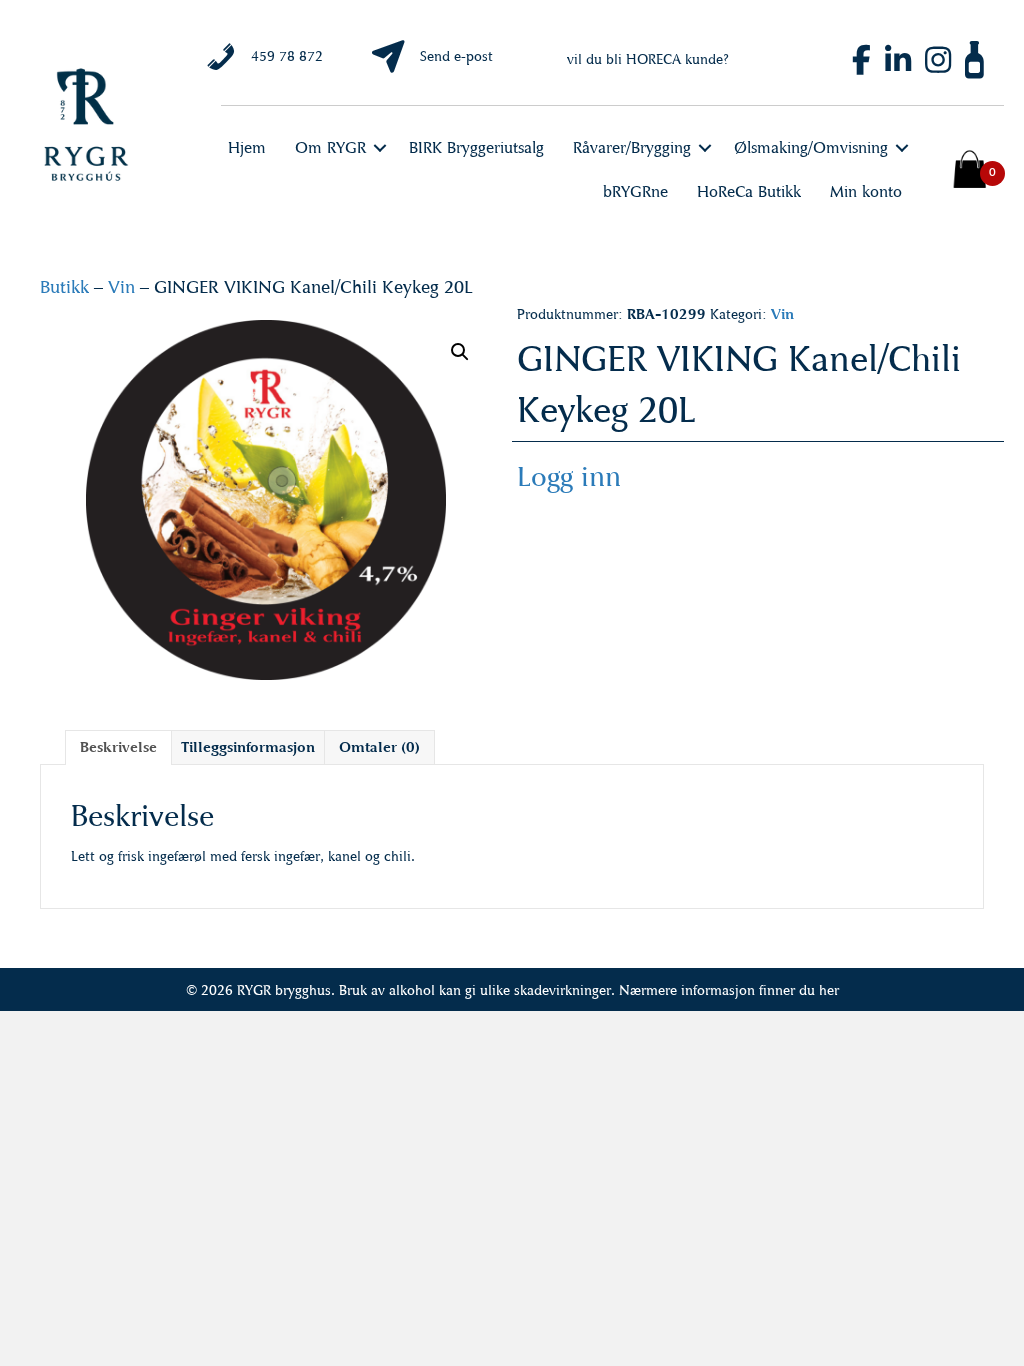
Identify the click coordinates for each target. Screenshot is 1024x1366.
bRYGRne (635, 191)
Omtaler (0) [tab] (379, 747)
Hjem (247, 147)
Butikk (64, 287)
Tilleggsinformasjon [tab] (248, 747)
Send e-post (456, 56)
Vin (121, 287)
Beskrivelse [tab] (118, 747)
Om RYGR (330, 147)
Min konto (866, 191)
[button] (380, 148)
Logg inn (569, 476)
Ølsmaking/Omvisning (811, 147)
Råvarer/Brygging (632, 147)
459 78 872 (287, 56)
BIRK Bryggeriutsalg (476, 147)
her (829, 990)
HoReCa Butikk (749, 191)
